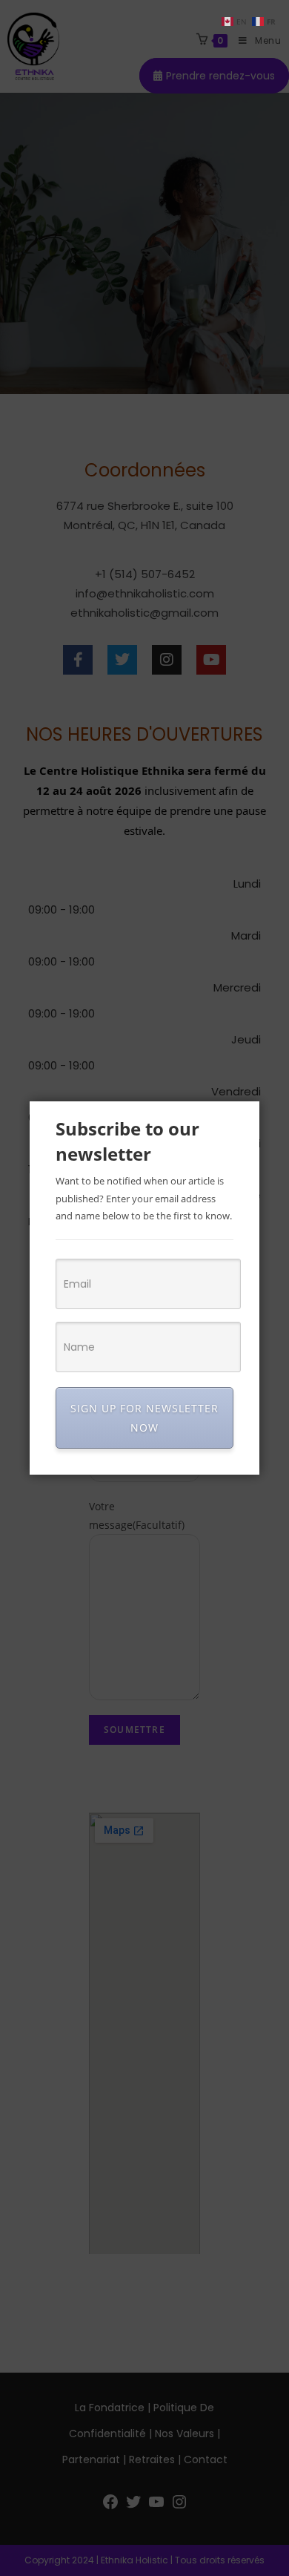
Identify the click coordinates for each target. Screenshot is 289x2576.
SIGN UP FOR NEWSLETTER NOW (144, 1418)
